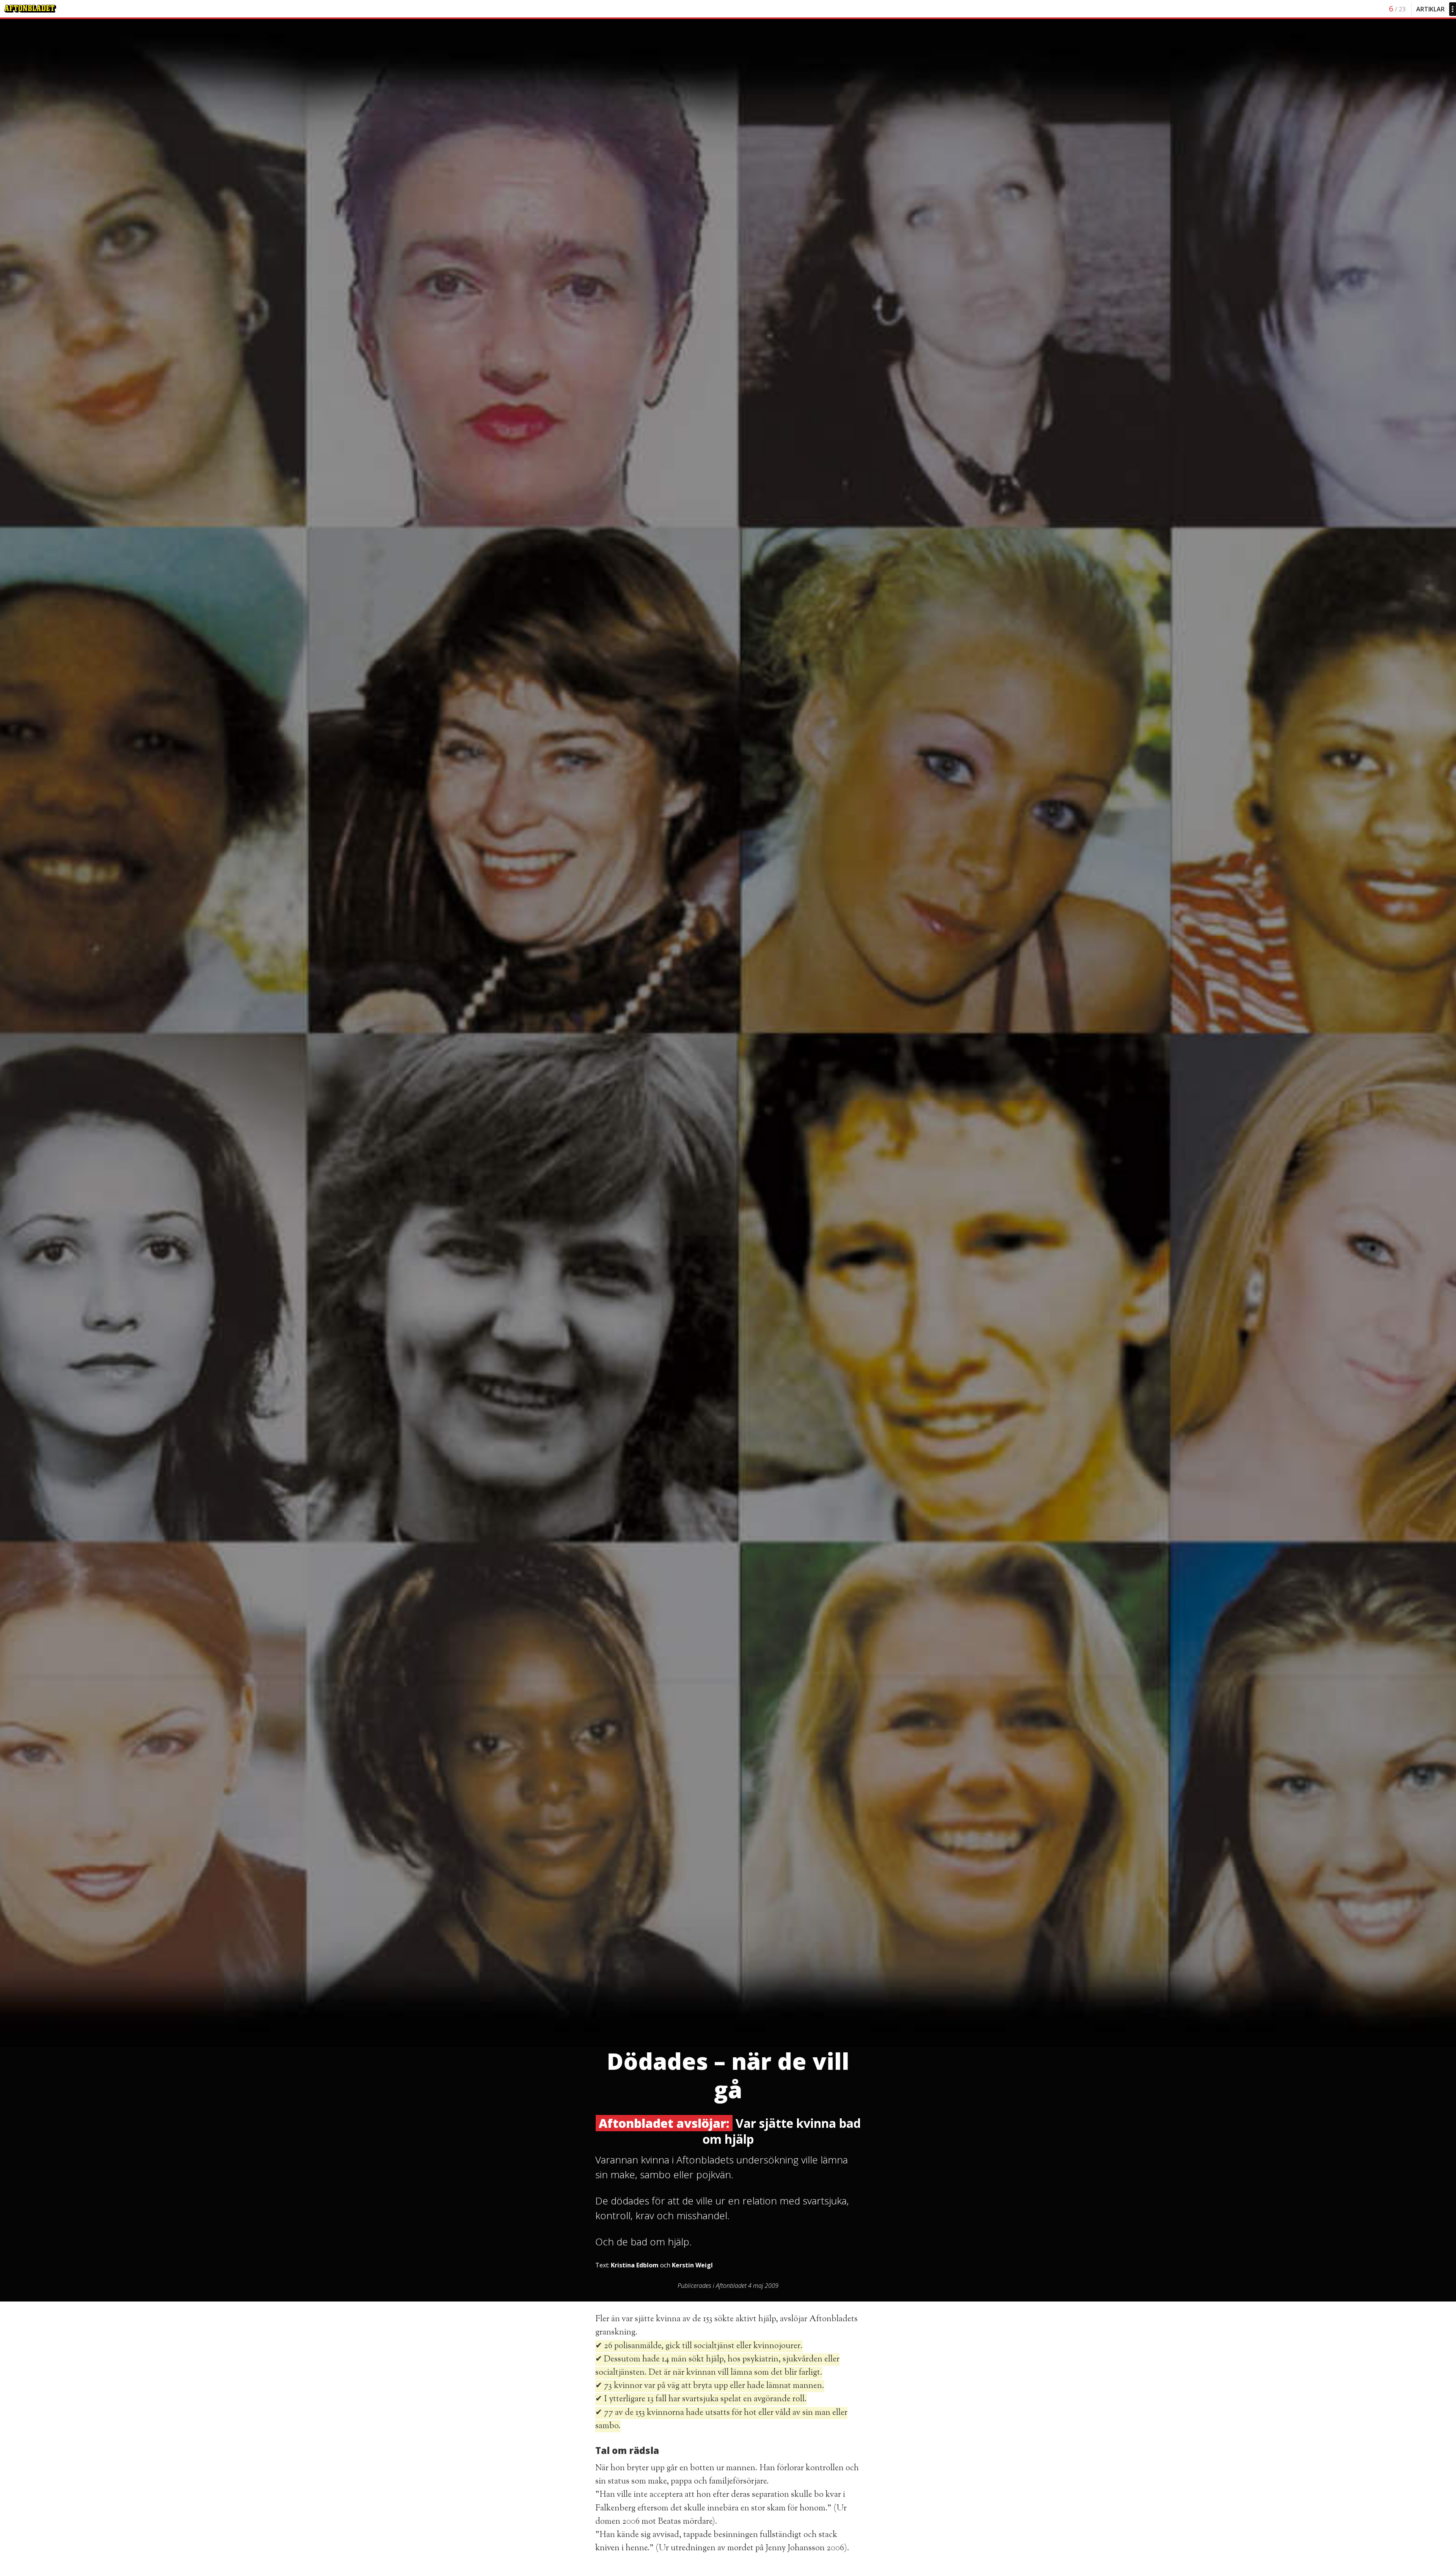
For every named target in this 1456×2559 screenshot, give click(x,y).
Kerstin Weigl (692, 2265)
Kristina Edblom (635, 2265)
